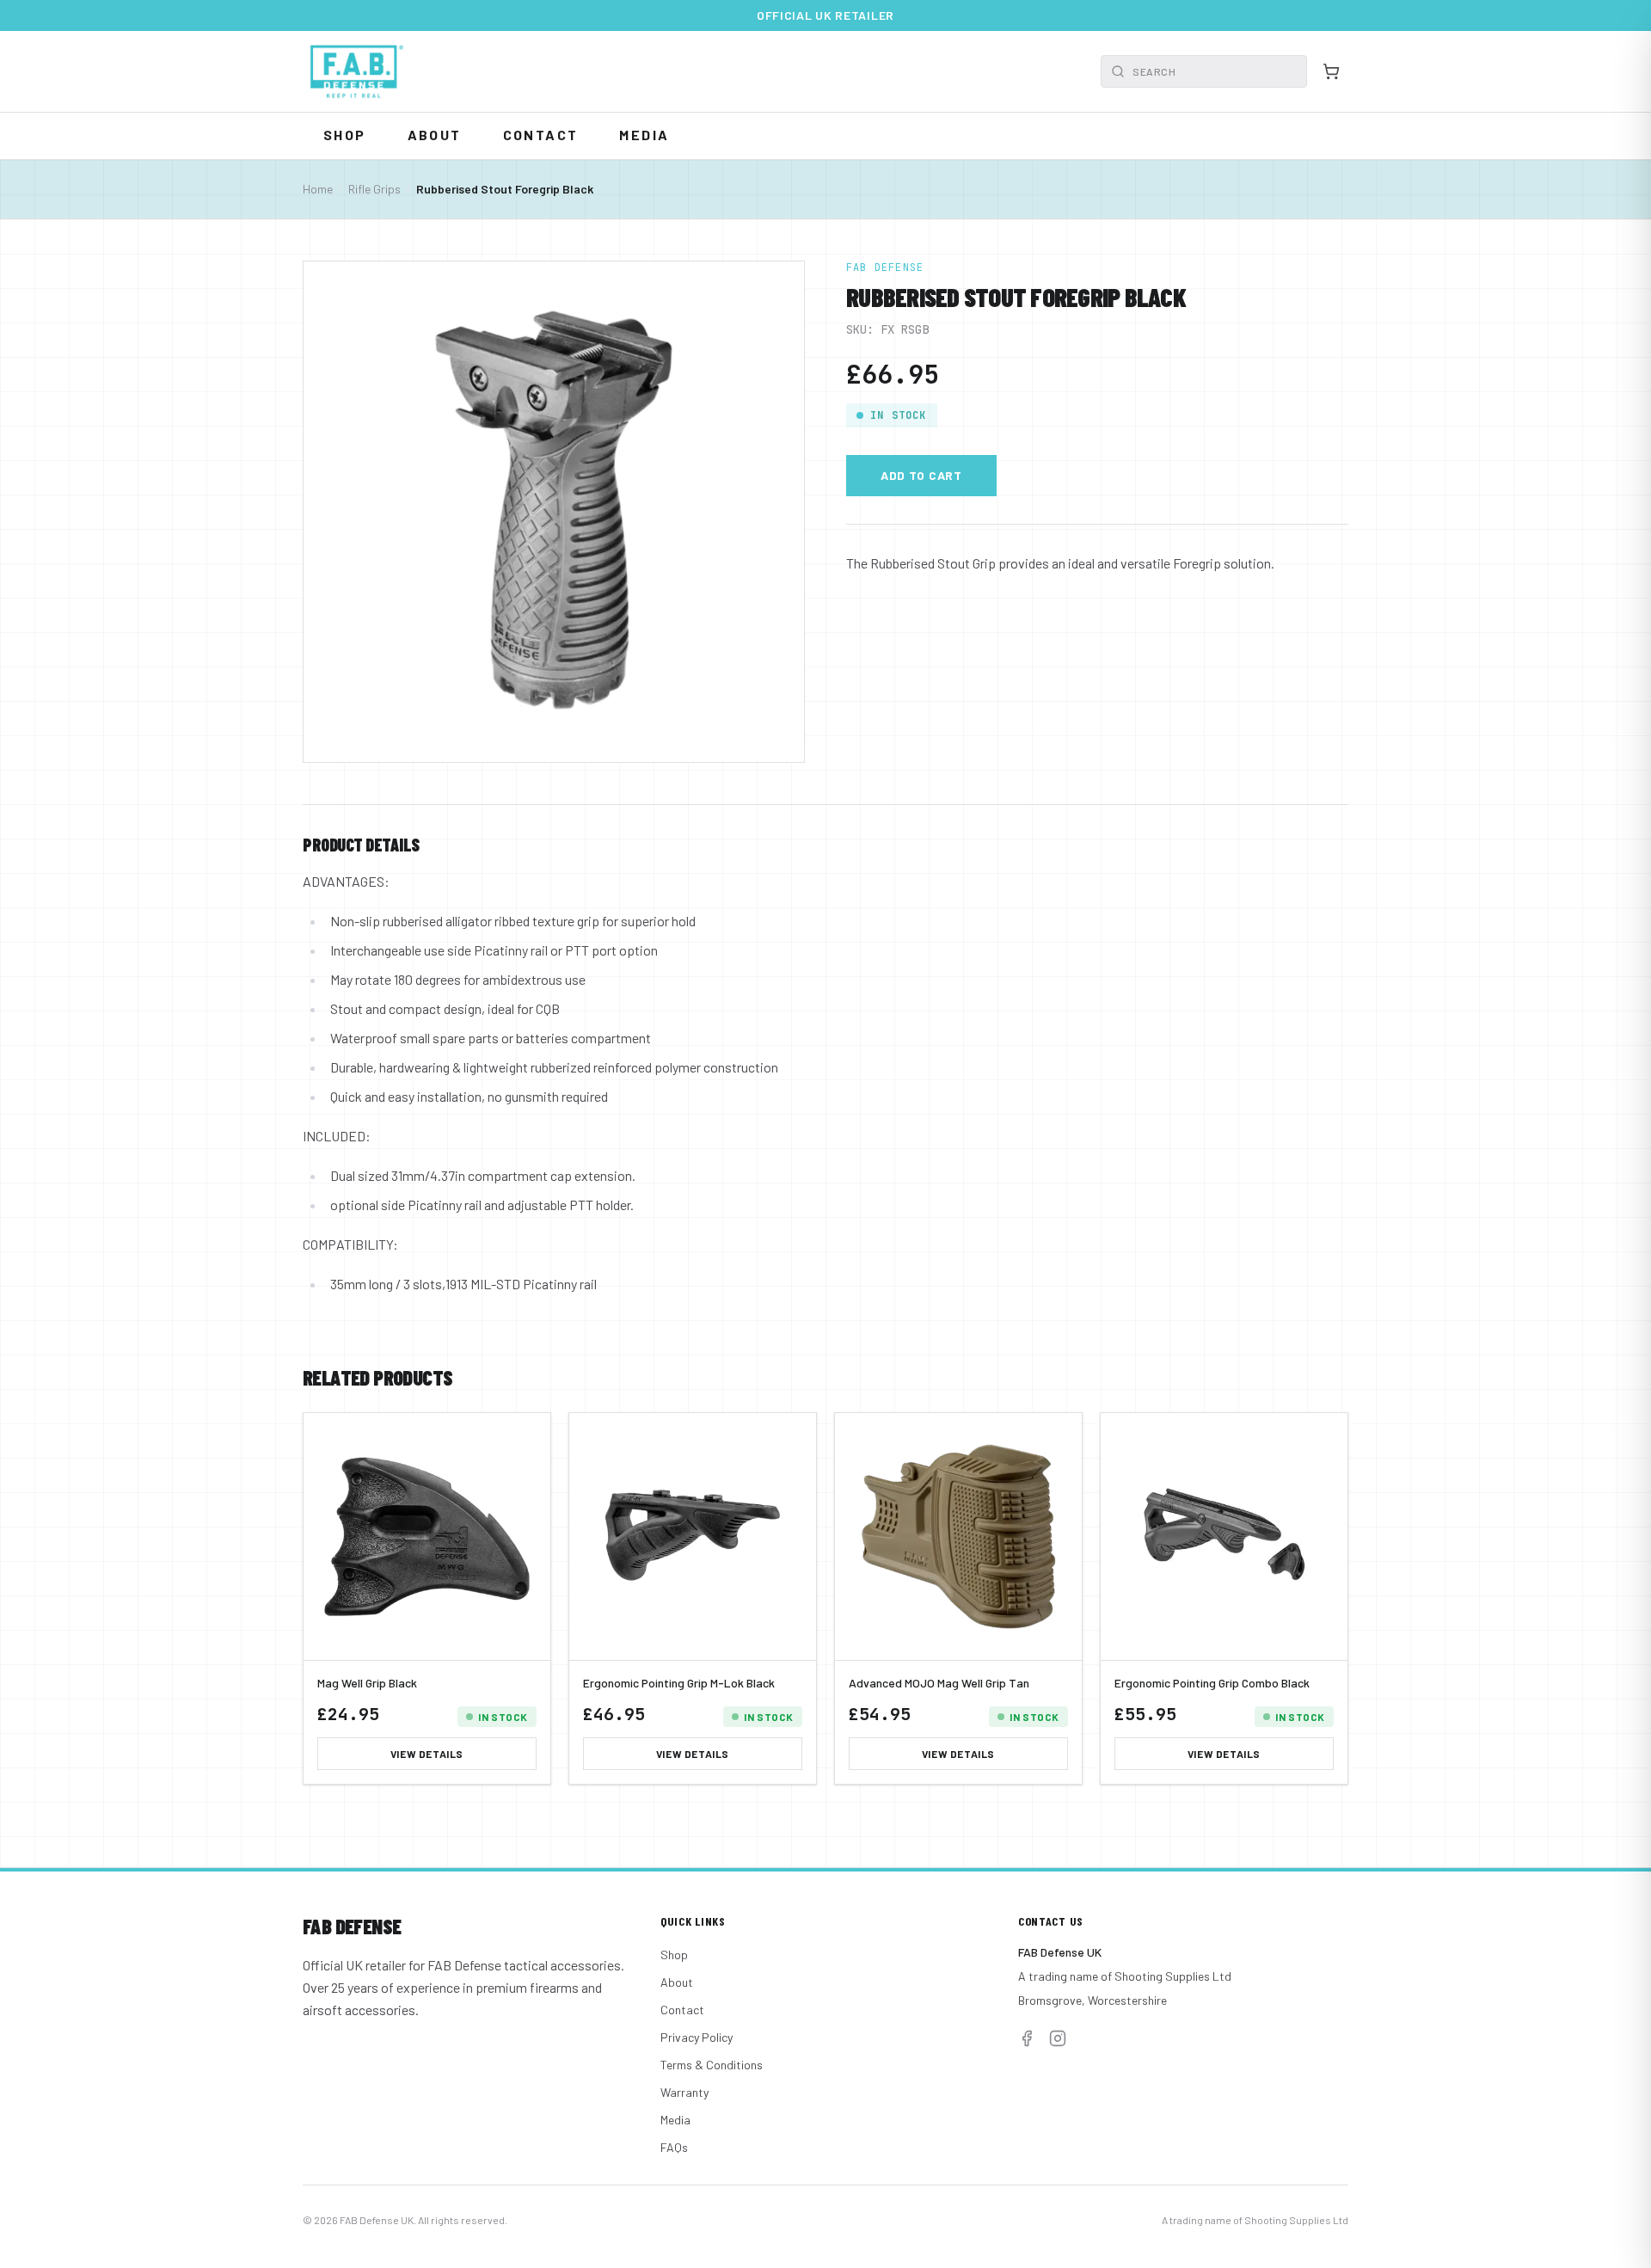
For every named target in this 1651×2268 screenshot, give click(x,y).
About (435, 135)
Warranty (684, 2092)
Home (318, 189)
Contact (541, 135)
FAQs (674, 2147)
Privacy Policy (697, 2037)
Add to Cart (921, 475)
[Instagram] (1058, 2038)
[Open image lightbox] (554, 512)
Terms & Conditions (712, 2065)
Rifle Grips (374, 189)
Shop (345, 135)
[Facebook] (1027, 2038)
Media (644, 135)
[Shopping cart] (1331, 71)
